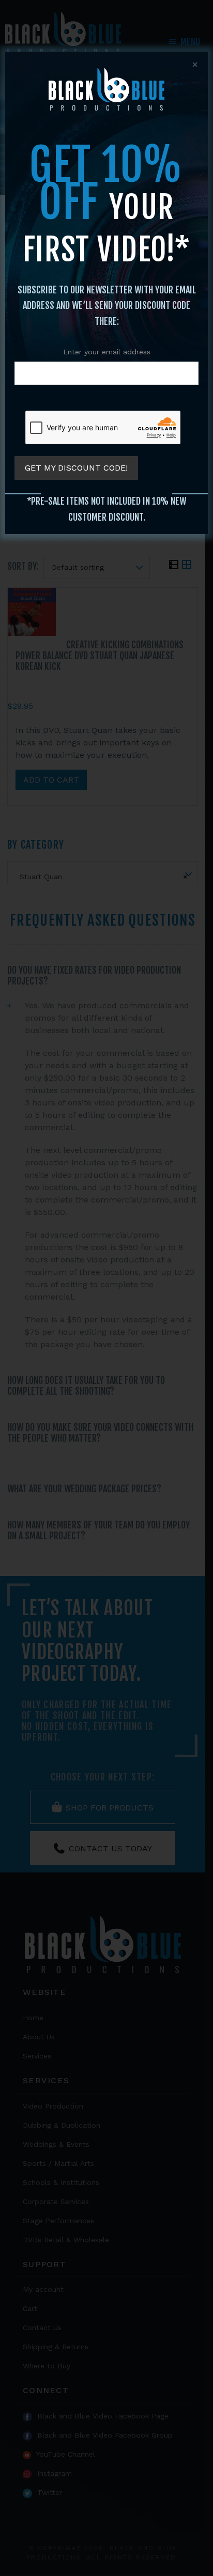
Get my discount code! (76, 468)
